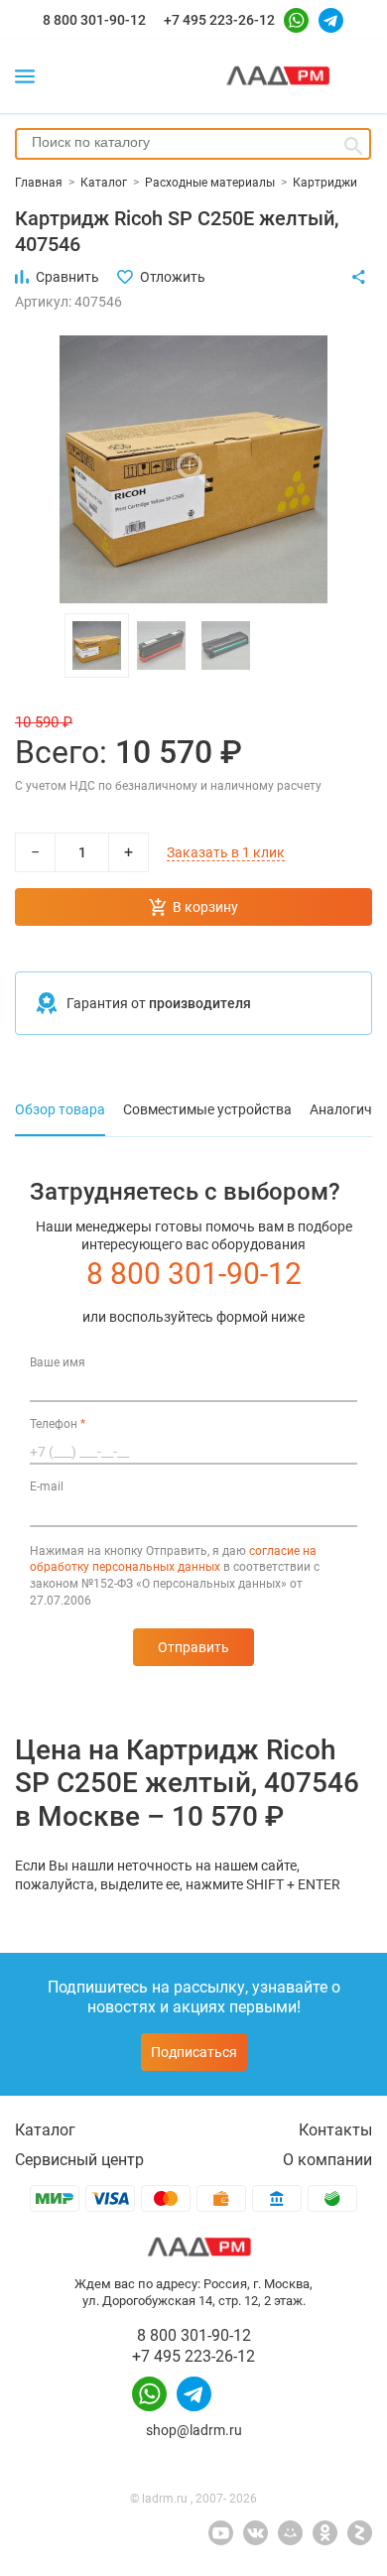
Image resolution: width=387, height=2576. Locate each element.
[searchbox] (193, 142)
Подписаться (194, 2052)
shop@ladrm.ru (194, 2430)
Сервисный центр (79, 2160)
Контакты (335, 2130)
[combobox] (193, 144)
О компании (327, 2160)
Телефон (58, 1424)
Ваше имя (58, 1362)
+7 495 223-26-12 (219, 20)
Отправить (193, 1647)
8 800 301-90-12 (94, 20)
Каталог (45, 2130)
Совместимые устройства (207, 1109)
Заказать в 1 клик (226, 852)
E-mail (47, 1486)
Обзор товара (60, 1109)
